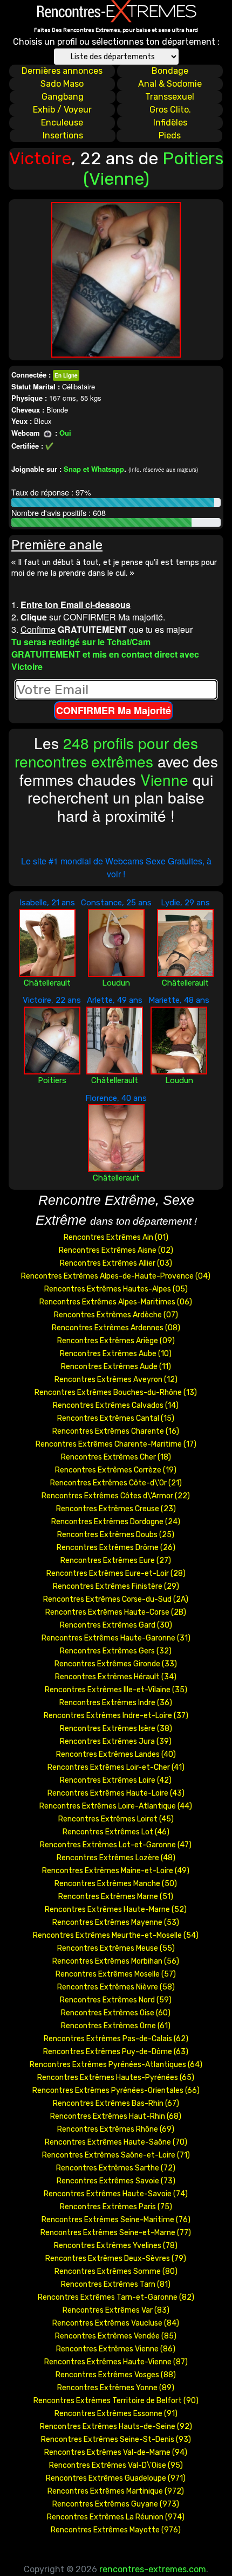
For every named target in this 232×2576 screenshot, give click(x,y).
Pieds (170, 135)
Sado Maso (62, 84)
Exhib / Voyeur (62, 110)
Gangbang (63, 97)
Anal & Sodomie (170, 84)
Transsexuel (170, 97)
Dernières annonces (62, 71)
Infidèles (170, 123)
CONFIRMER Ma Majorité (114, 710)
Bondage (170, 71)
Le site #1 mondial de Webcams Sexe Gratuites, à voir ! (116, 867)
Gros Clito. (170, 110)
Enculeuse (62, 123)
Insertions (63, 135)
